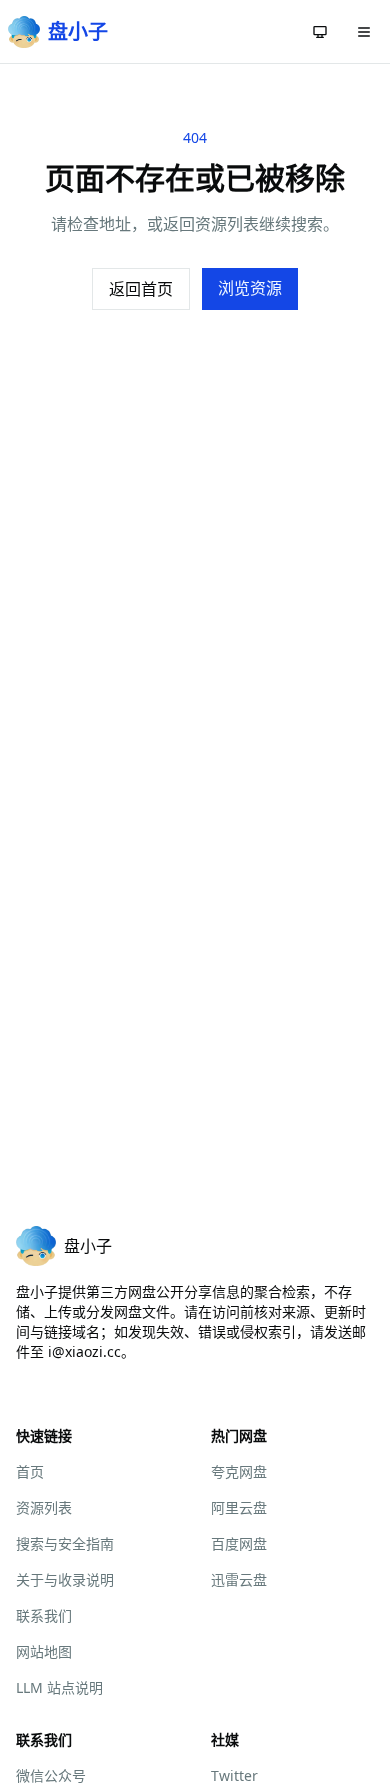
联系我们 (44, 1615)
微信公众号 (51, 1775)
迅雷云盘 (239, 1579)
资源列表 (44, 1507)
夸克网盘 (239, 1471)
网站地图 (44, 1651)
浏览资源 (250, 288)
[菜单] (364, 32)
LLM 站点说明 (59, 1687)
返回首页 (141, 289)
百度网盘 (239, 1543)
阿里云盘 (239, 1507)
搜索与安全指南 (65, 1543)
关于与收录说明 (65, 1579)
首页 (30, 1471)
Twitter (234, 1775)
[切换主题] (320, 32)
